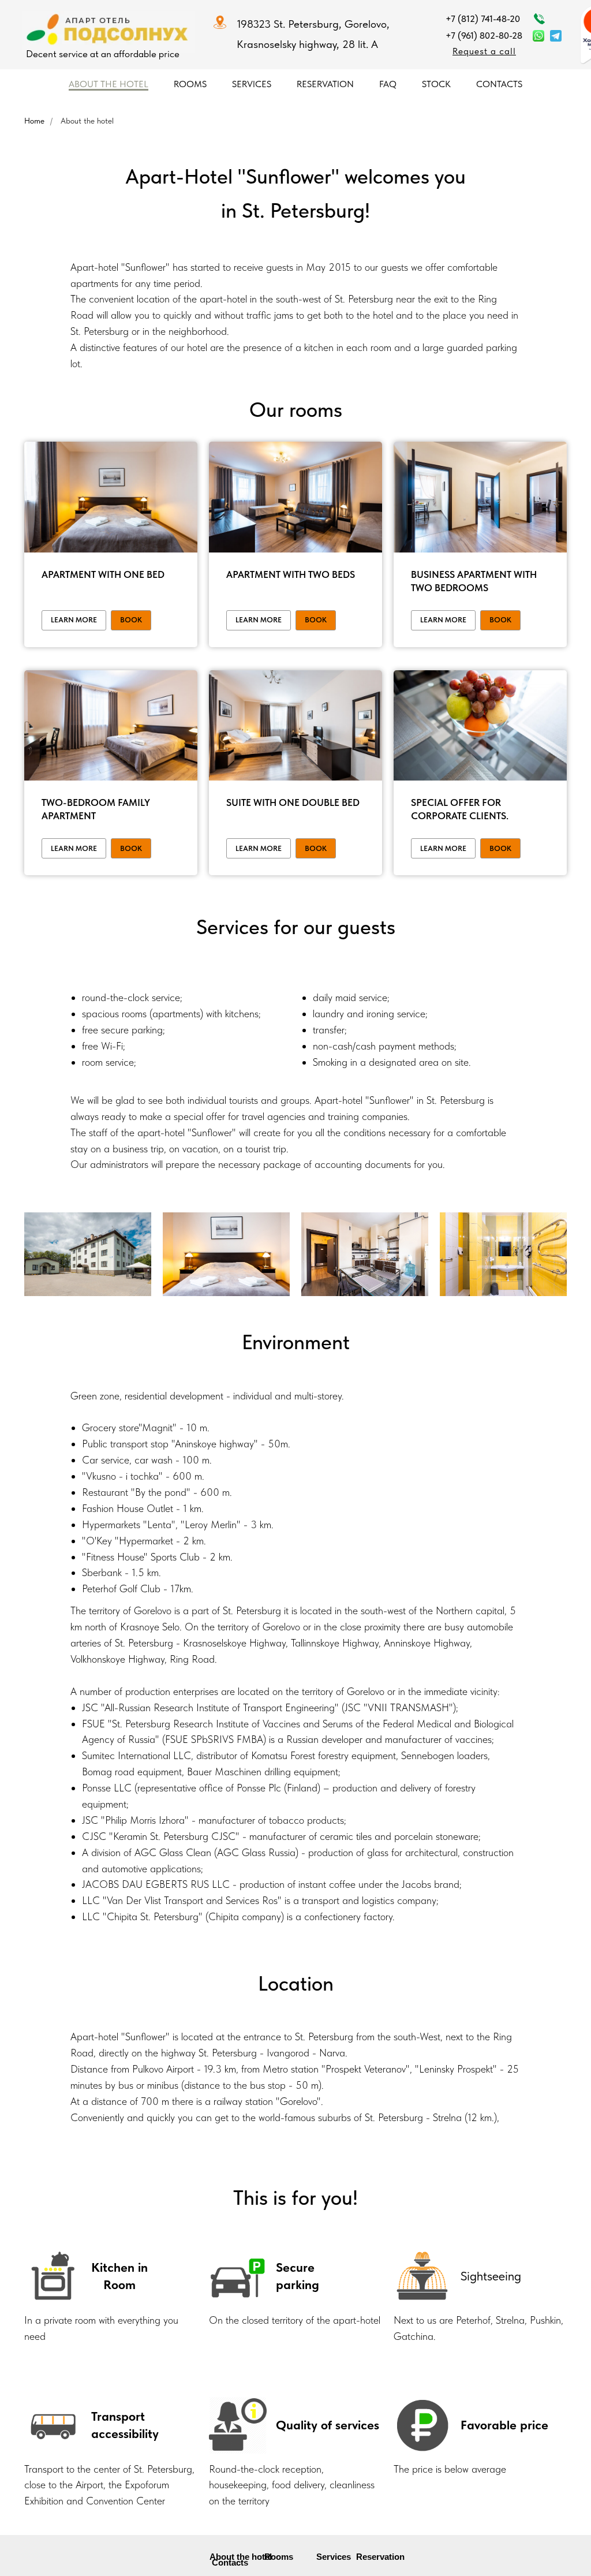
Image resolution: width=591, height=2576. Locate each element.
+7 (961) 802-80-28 (484, 36)
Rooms (190, 84)
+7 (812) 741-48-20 (483, 19)
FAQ (388, 84)
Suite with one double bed (293, 802)
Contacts (499, 84)
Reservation (325, 84)
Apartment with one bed (103, 574)
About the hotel (109, 84)
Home (34, 121)
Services (252, 84)
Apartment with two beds (291, 574)
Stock (436, 84)
